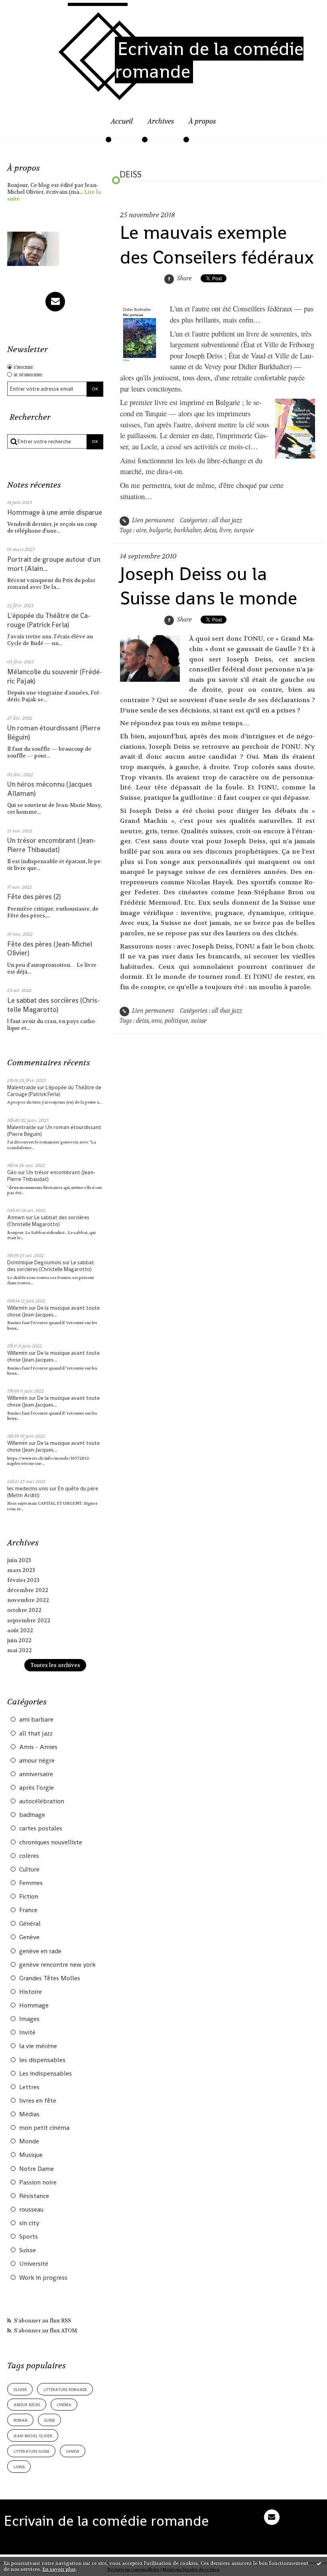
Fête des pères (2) (34, 897)
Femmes (31, 1883)
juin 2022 (19, 1640)
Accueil (122, 121)
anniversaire (36, 1774)
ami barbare (36, 1720)
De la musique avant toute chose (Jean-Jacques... (53, 1311)
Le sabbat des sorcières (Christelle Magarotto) (53, 1005)
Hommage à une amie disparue (55, 512)
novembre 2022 (28, 1600)
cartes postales (41, 1828)
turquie (244, 530)
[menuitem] (122, 126)
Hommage (34, 2005)
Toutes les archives (55, 1665)
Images (29, 2019)
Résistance (34, 2196)
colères (29, 1856)
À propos (202, 121)
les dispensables (42, 2060)
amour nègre (37, 1761)
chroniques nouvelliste (51, 1842)
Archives (161, 121)
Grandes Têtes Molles (50, 1978)
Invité (27, 2033)
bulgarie (160, 530)
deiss (210, 530)
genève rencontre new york (57, 1965)
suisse (50, 2420)
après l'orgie (36, 1788)
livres (19, 2467)
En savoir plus (59, 2569)
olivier (20, 2389)
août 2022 (20, 1630)
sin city (29, 2223)
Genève (29, 1937)
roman (21, 2420)
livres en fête (38, 2101)
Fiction (29, 1897)
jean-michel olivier (33, 2435)
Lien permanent (152, 521)
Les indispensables (45, 2074)
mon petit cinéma (44, 2128)
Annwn (16, 1217)
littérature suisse (32, 2451)
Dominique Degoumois (34, 1262)
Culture (29, 1870)
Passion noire (38, 2182)
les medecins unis (28, 1489)
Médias (29, 2114)
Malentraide (22, 1087)
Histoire (31, 1992)
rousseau (31, 2210)
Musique (31, 2155)
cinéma (64, 2404)
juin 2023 (19, 1560)
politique (176, 1021)
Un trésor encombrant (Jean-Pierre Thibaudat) (51, 845)
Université (34, 2264)
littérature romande (65, 2389)
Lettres (29, 2087)
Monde (29, 2141)
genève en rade (40, 1951)
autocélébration (42, 1801)
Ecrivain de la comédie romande (209, 60)
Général (30, 1924)
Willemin (17, 1308)
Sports (29, 2237)
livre (225, 530)
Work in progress (43, 2278)
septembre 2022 (29, 1621)
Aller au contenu (31, 10)
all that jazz (36, 1734)
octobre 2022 (24, 1610)
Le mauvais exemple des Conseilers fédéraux (217, 245)
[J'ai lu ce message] (319, 2563)
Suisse (28, 2250)
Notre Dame (36, 2169)
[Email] (55, 302)
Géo (12, 1172)
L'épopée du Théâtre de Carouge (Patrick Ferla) (49, 620)
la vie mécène (38, 2046)
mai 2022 (20, 1650)
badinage (32, 1815)
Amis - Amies (38, 1747)
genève (73, 2451)
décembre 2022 (28, 1590)
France (28, 1910)
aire (141, 530)
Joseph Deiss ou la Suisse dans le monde (209, 586)
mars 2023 (21, 1570)
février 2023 (23, 1580)
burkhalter (187, 530)
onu (157, 1021)
